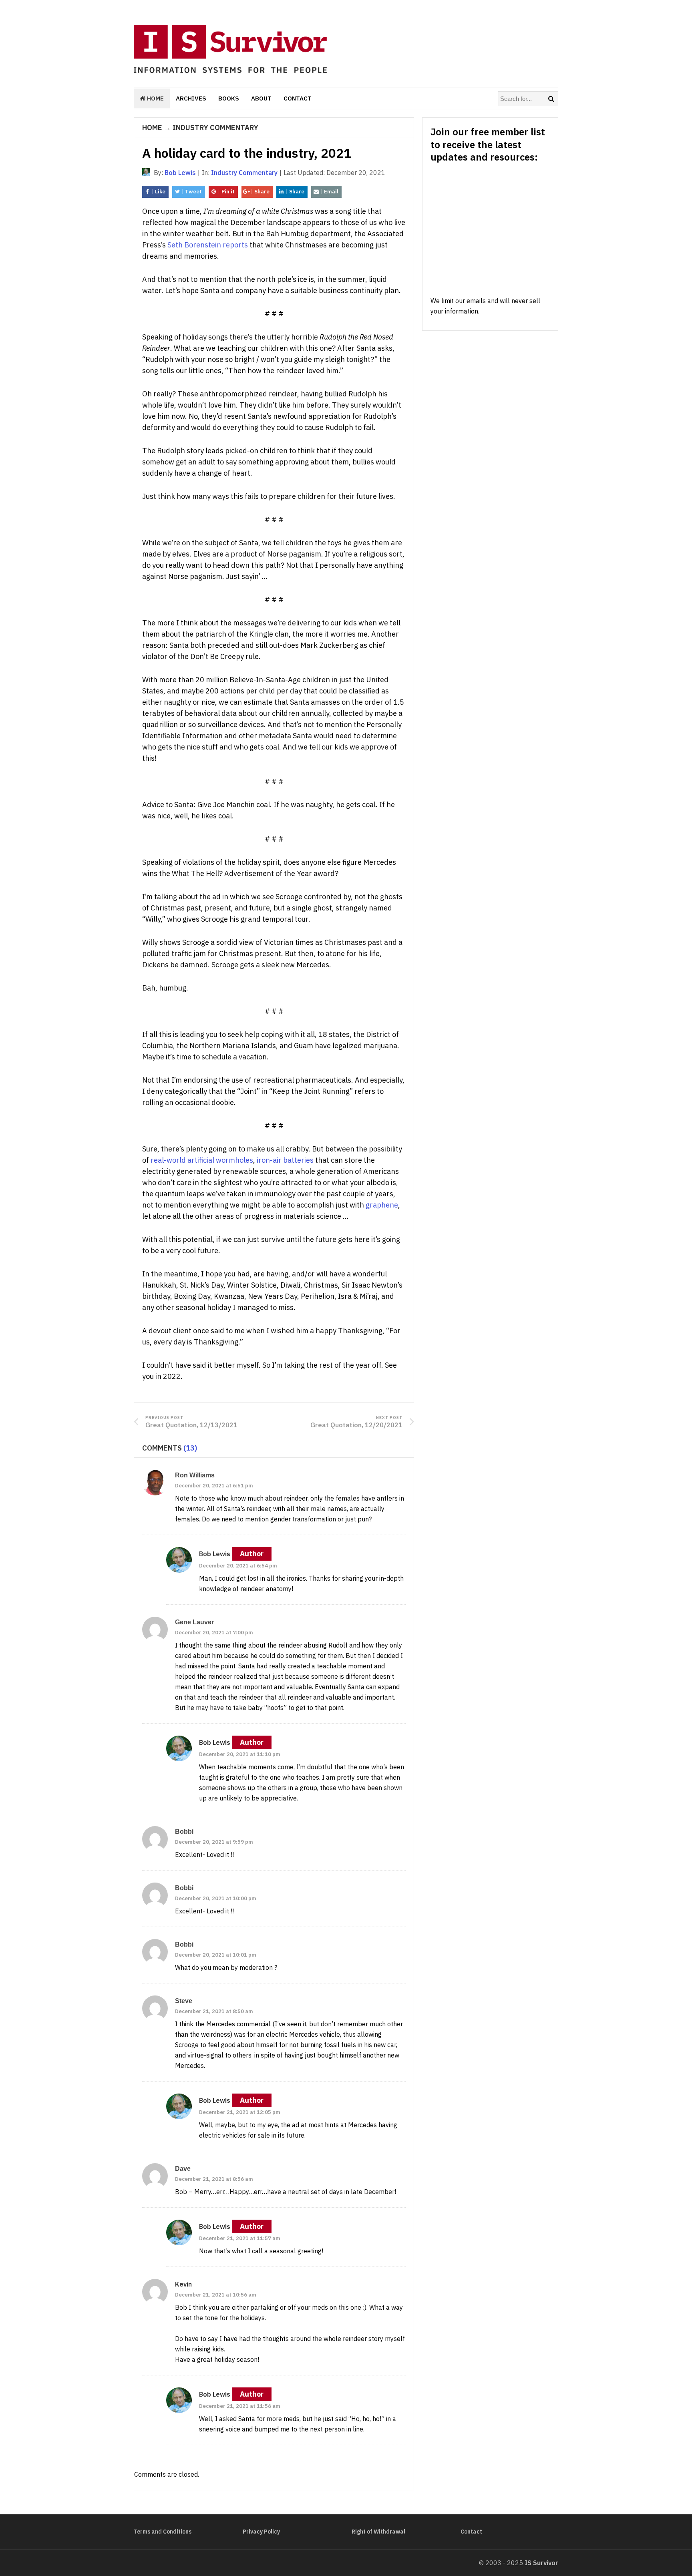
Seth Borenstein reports (208, 245)
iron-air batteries (285, 1160)
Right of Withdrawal (378, 2532)
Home (155, 98)
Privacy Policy (261, 2532)
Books (229, 98)
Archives (191, 98)
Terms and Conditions (163, 2532)
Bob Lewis (215, 1554)
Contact (298, 98)
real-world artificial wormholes (202, 1160)
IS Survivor (541, 2563)
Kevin (183, 2284)
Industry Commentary (215, 128)
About (261, 98)
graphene (382, 1205)
